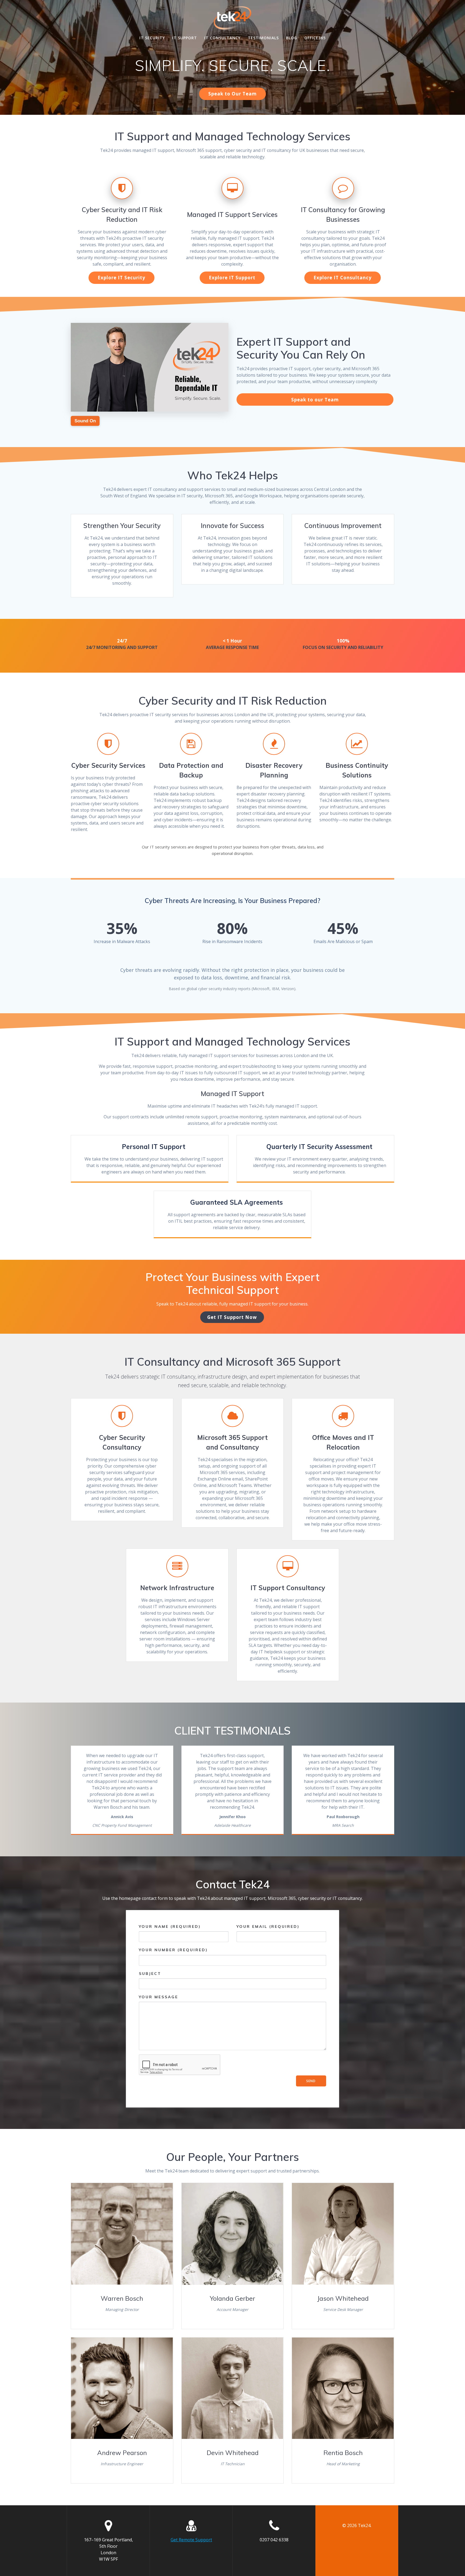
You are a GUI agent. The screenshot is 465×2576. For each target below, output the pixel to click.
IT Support (185, 38)
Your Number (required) (173, 1950)
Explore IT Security (121, 278)
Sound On (85, 421)
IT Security (152, 38)
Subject (150, 1974)
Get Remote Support (191, 2540)
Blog (292, 38)
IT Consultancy (222, 38)
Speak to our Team (315, 400)
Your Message (158, 1997)
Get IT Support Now (232, 1317)
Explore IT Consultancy (343, 278)
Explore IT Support (232, 278)
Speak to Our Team (232, 94)
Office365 (315, 38)
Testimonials (263, 38)
